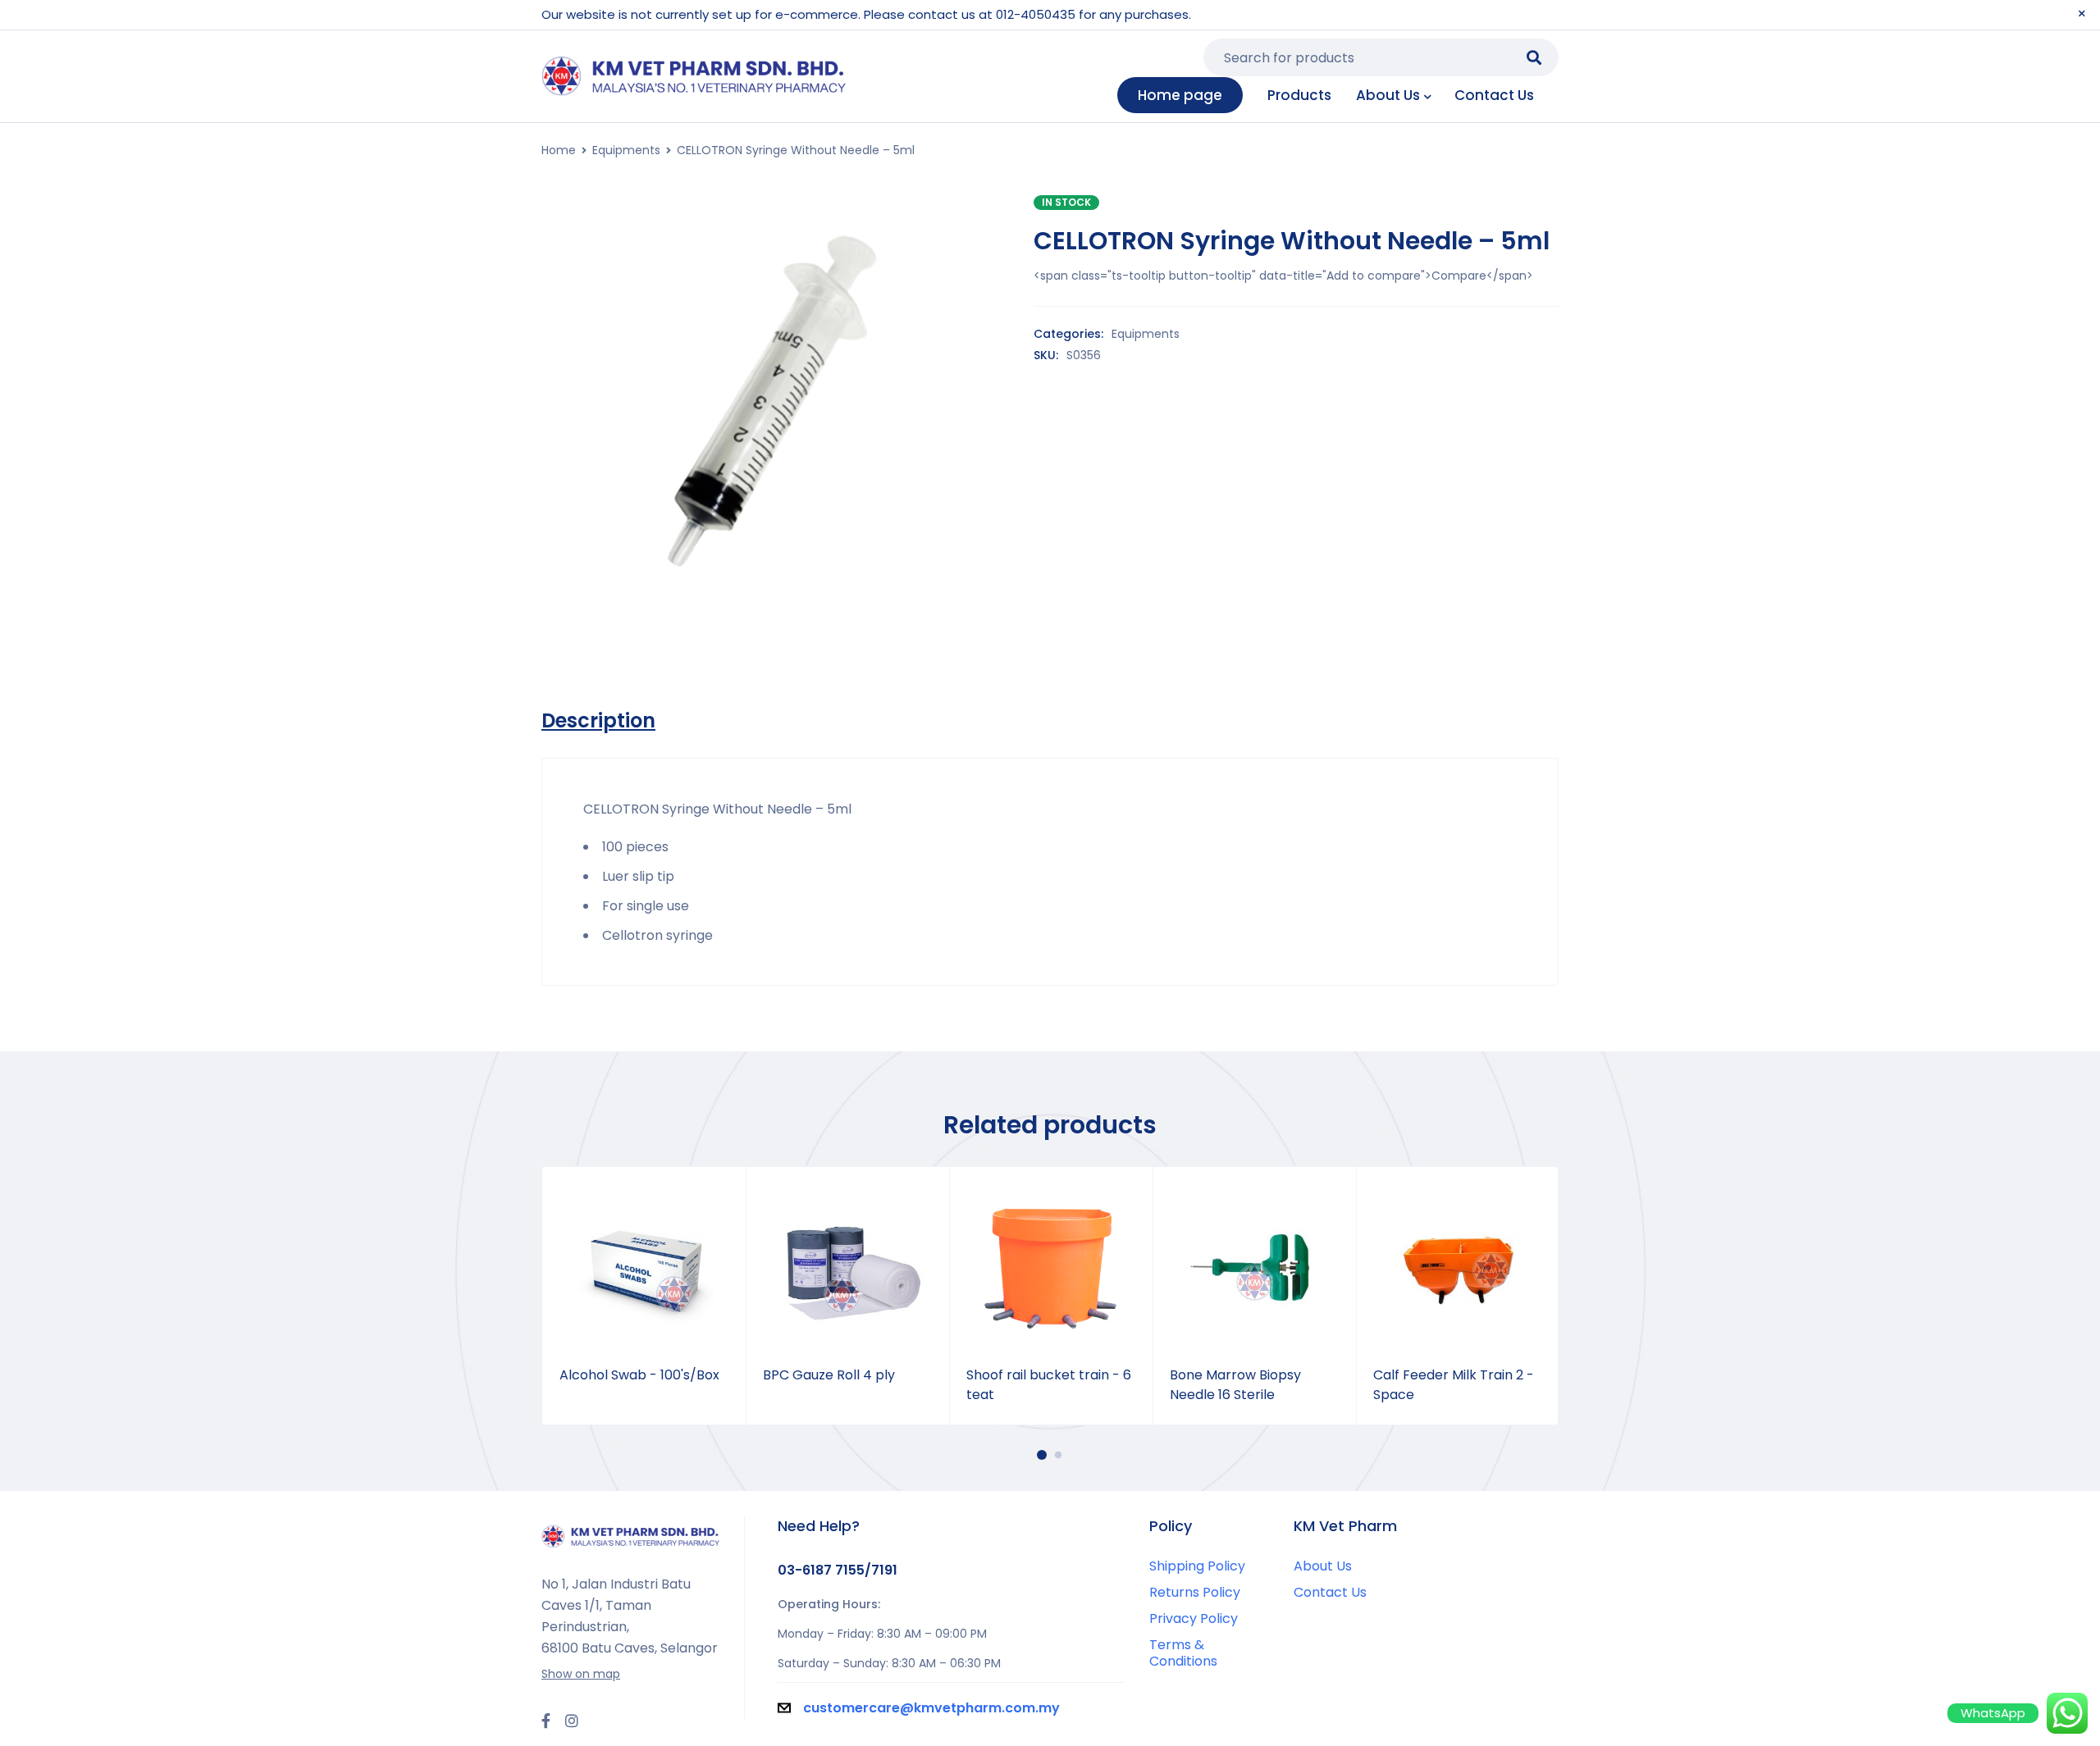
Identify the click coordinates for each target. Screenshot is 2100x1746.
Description (598, 721)
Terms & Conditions (1183, 1653)
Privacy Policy (1194, 1618)
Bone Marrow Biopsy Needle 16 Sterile (1235, 1385)
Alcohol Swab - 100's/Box (639, 1375)
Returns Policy (1195, 1592)
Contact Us (1330, 1592)
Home (559, 150)
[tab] (598, 721)
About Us (1323, 1566)
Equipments (626, 150)
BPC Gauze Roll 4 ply (829, 1375)
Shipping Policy (1197, 1566)
